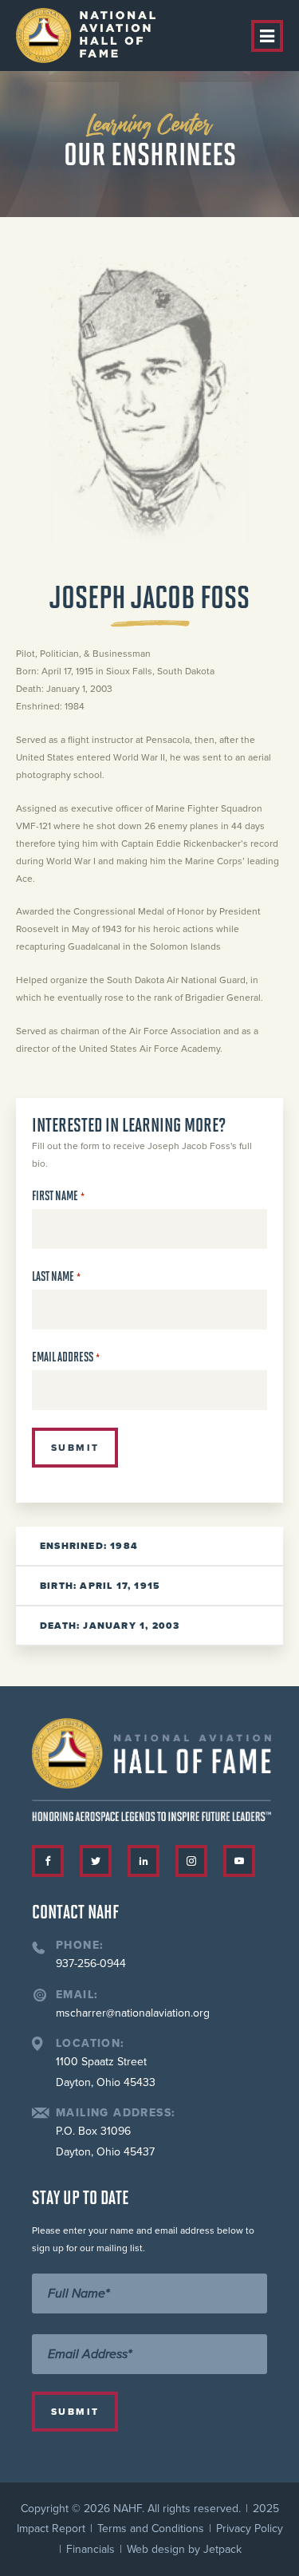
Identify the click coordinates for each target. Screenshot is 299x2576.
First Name (58, 1196)
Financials (90, 2549)
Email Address (66, 1357)
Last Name (56, 1276)
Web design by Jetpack (184, 2549)
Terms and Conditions (151, 2529)
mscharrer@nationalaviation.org (133, 2013)
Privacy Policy (250, 2529)
